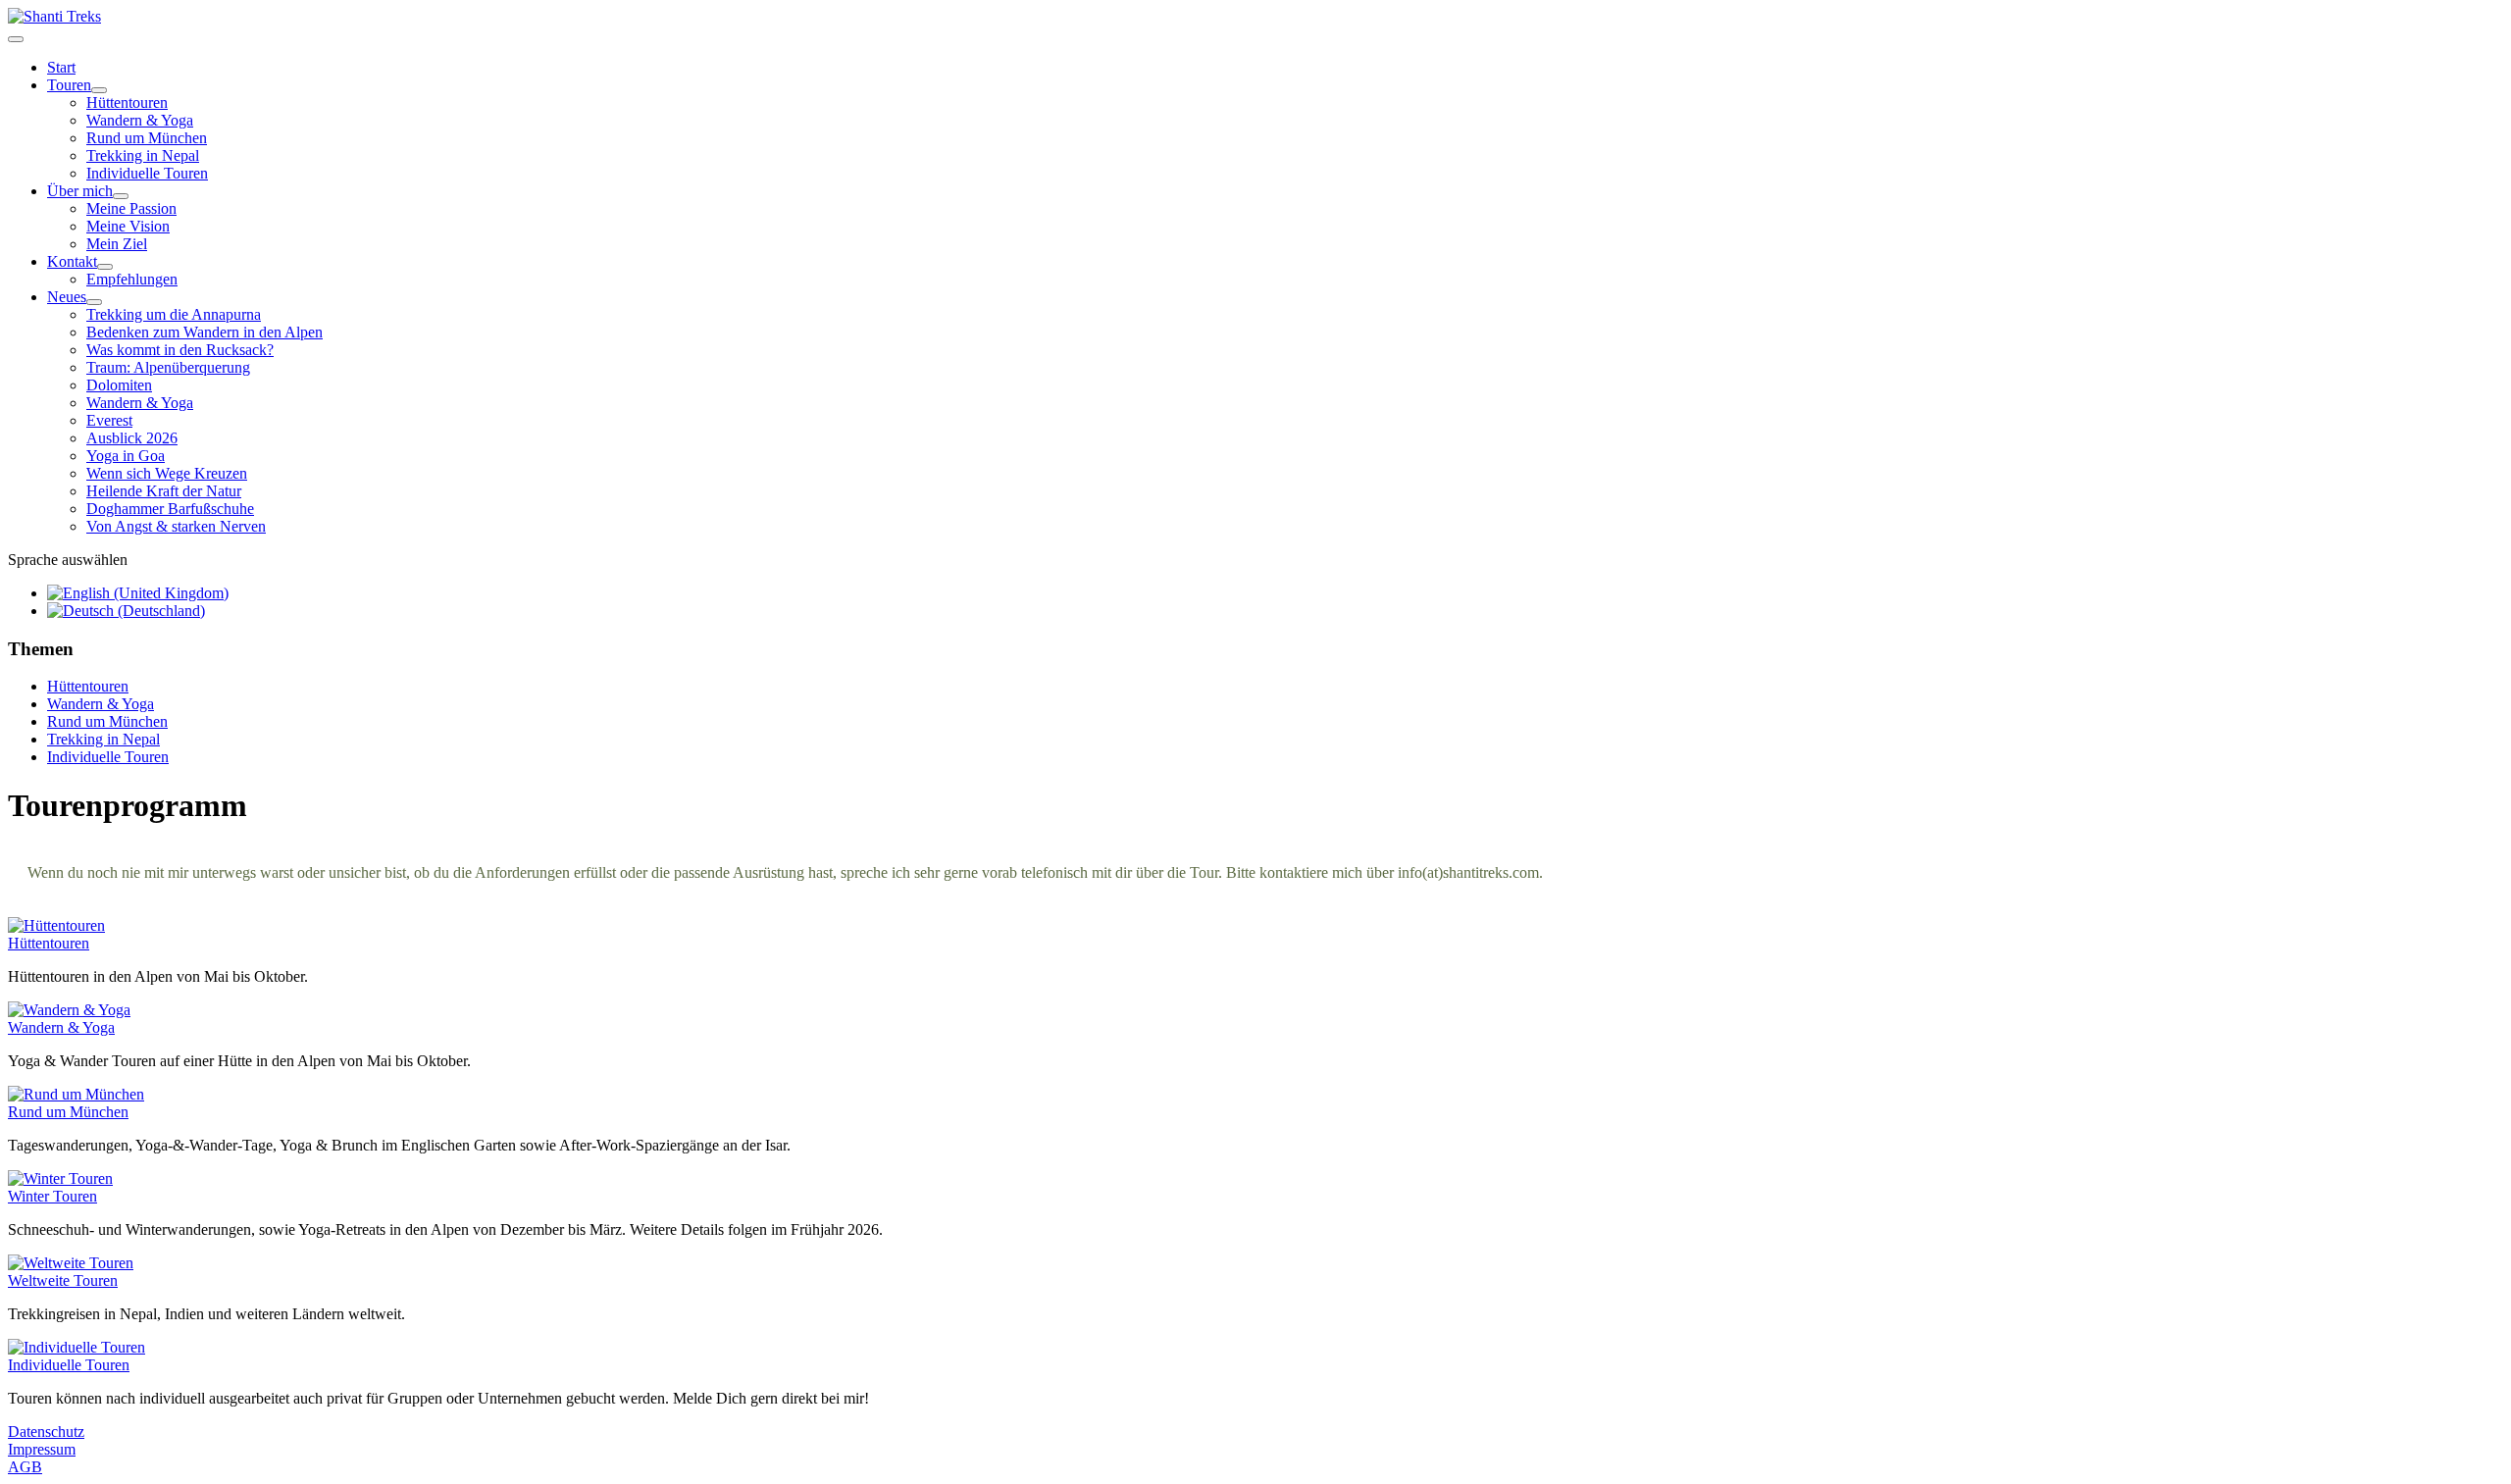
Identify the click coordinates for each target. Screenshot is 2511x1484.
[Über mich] (121, 196)
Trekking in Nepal (143, 155)
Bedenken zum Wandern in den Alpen (205, 332)
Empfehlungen (132, 279)
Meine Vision (128, 226)
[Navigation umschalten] (16, 39)
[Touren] (99, 90)
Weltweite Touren (63, 1280)
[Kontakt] (105, 267)
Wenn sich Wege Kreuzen (167, 473)
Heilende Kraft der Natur (164, 491)
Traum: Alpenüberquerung (168, 367)
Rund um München (147, 138)
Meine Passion (131, 208)
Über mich (80, 191)
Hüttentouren (127, 102)
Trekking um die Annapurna (174, 314)
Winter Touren (52, 1196)
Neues (67, 297)
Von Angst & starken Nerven (176, 526)
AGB (25, 1467)
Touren (69, 85)
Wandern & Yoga (140, 120)
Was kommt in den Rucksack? (180, 350)
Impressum (42, 1449)
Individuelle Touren (147, 173)
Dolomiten (119, 385)
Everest (109, 420)
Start (61, 67)
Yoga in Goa (126, 456)
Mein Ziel (117, 244)
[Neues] (94, 302)
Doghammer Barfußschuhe (170, 509)
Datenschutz (46, 1432)
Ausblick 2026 (132, 438)
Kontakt (72, 261)
